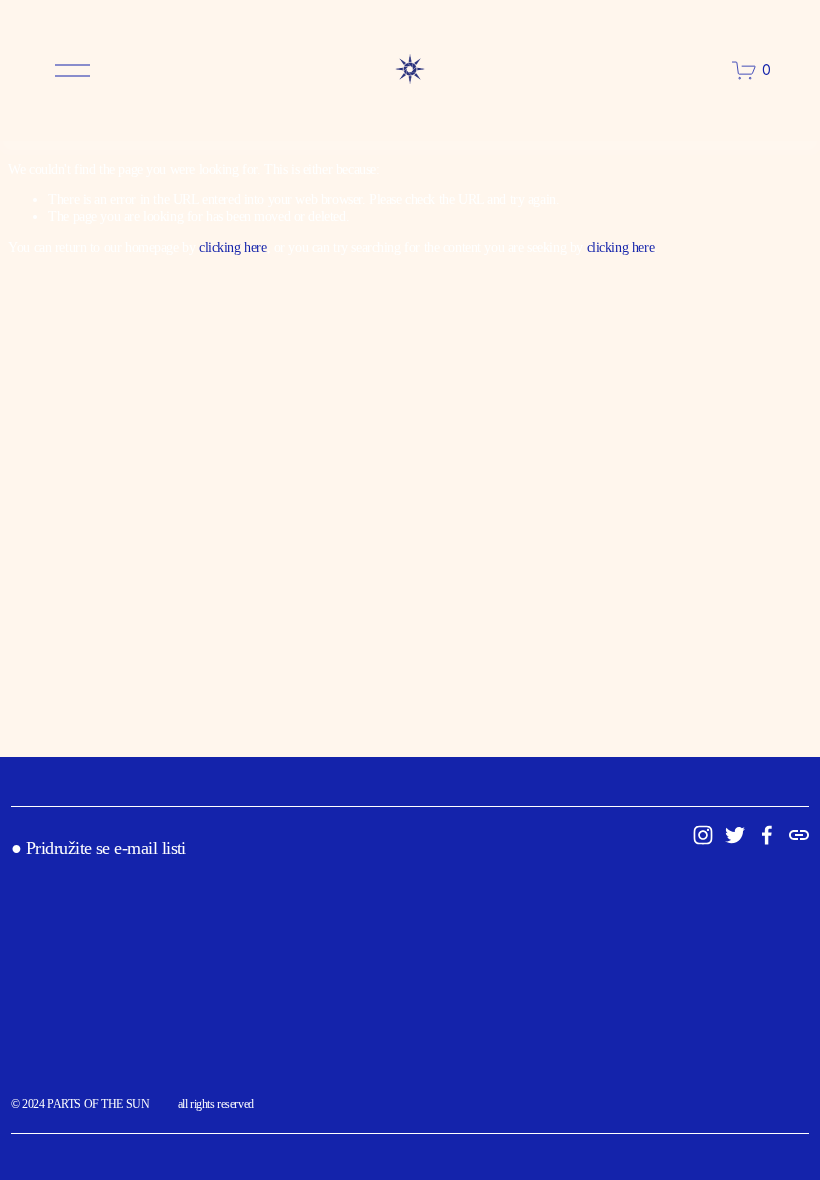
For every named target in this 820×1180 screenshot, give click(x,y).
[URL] (799, 835)
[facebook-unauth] (767, 835)
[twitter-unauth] (735, 835)
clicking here (233, 247)
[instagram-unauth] (703, 835)
